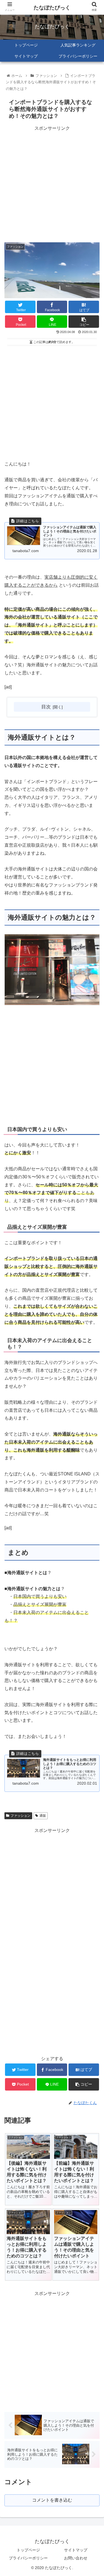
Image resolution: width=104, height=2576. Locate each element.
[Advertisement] (52, 184)
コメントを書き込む (52, 2500)
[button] (93, 1288)
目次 (46, 707)
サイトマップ (76, 2550)
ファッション (21, 1816)
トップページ (28, 2550)
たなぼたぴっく (52, 8)
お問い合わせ (76, 2558)
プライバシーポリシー (28, 2558)
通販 (43, 1816)
